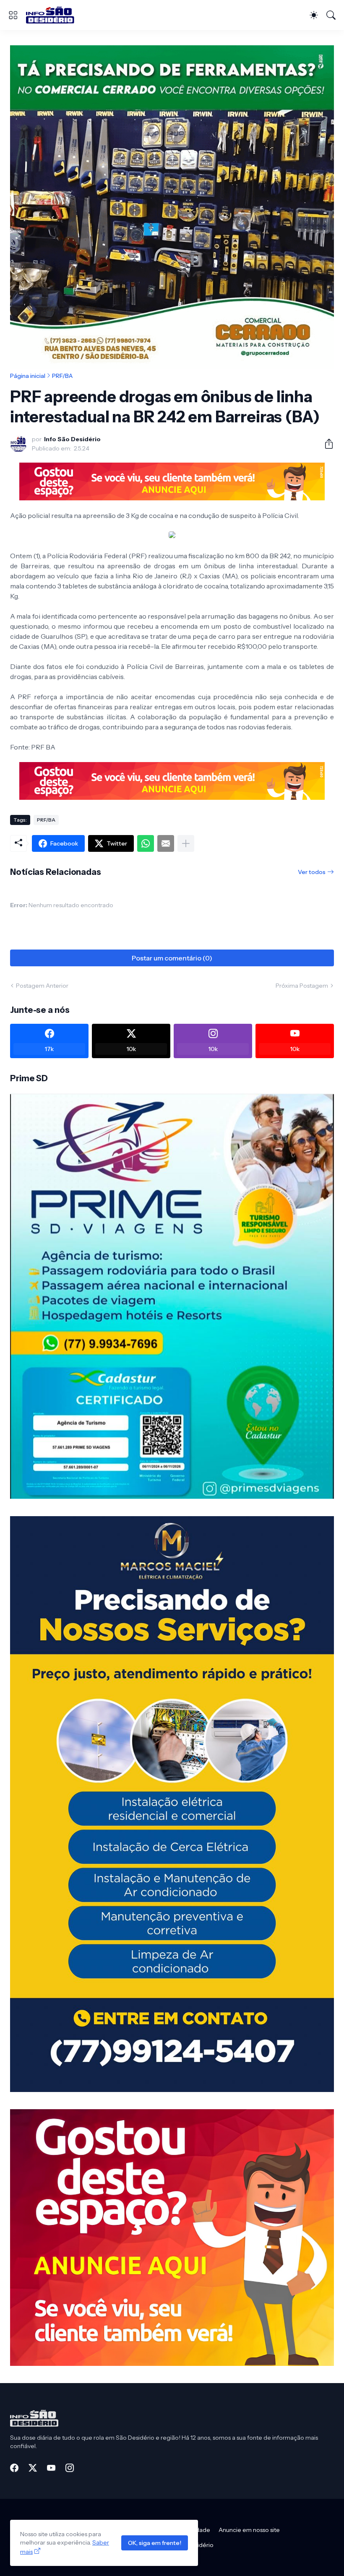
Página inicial (28, 376)
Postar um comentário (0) (172, 958)
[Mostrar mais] (186, 843)
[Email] (166, 843)
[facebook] (14, 2468)
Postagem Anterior (42, 986)
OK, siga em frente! (155, 2543)
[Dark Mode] (314, 15)
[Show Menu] (13, 15)
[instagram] (70, 2468)
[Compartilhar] (326, 444)
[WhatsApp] (146, 843)
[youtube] (51, 2468)
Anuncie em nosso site (249, 2530)
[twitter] (33, 2468)
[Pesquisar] (331, 15)
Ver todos (312, 872)
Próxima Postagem (302, 986)
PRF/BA (62, 376)
